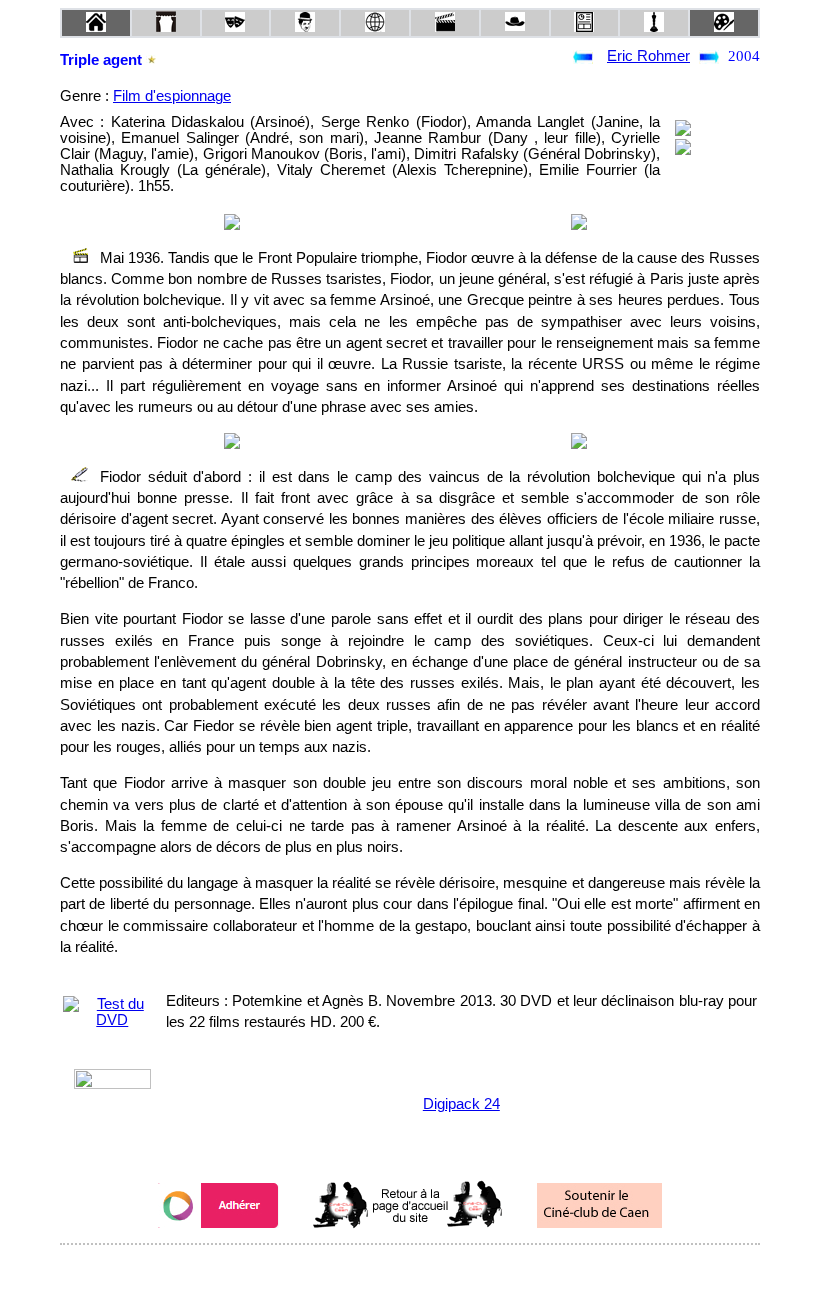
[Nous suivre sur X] (410, 1271)
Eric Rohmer (648, 56)
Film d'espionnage (172, 96)
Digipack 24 (461, 1104)
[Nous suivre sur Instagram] (448, 1271)
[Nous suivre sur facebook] (372, 1271)
